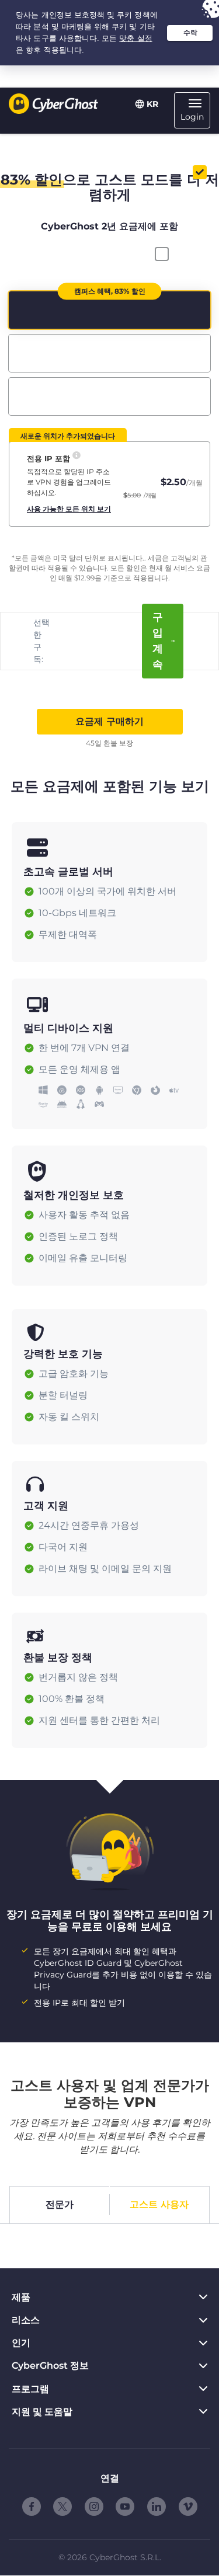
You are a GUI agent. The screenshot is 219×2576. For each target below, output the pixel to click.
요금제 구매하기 (109, 721)
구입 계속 (158, 641)
